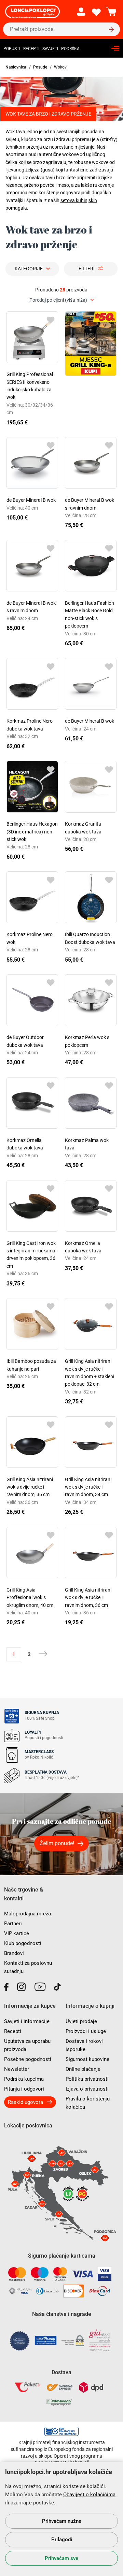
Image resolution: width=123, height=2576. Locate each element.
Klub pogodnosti (23, 1943)
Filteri (87, 269)
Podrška (70, 49)
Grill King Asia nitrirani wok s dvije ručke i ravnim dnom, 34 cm (88, 1487)
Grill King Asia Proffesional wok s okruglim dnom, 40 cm (30, 1598)
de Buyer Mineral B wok (31, 500)
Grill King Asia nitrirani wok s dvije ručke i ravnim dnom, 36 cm (30, 1487)
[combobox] (61, 300)
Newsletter (17, 2069)
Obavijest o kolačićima (89, 2495)
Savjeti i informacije (27, 2021)
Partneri (13, 1924)
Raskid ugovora (25, 2102)
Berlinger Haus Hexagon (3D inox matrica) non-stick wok (32, 832)
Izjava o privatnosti (87, 2089)
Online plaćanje (83, 2069)
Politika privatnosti (87, 2079)
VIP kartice (17, 1933)
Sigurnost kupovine (87, 2059)
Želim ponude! (57, 1843)
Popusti (12, 49)
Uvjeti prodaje (81, 2021)
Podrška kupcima (24, 2079)
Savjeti (50, 49)
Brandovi (14, 1953)
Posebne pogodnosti (28, 2059)
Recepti (31, 49)
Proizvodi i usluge (86, 2031)
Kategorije (29, 269)
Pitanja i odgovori (24, 2089)
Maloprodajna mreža (28, 1914)
